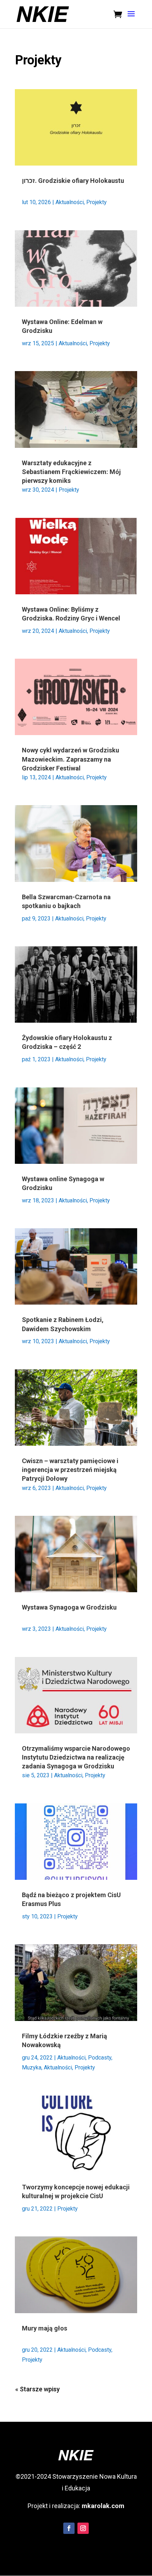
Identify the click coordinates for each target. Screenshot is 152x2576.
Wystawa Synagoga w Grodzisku (69, 1607)
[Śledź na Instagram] (83, 2528)
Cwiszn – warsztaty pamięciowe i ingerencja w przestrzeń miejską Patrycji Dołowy (70, 1470)
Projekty (97, 202)
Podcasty (100, 2350)
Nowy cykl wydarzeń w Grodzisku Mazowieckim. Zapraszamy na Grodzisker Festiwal (71, 759)
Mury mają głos (45, 2328)
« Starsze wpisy (37, 2389)
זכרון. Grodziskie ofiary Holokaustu (73, 181)
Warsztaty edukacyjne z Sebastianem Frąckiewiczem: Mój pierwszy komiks (71, 472)
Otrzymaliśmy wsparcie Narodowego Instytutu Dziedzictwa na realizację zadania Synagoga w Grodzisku (76, 1757)
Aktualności (70, 202)
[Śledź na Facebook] (69, 2528)
